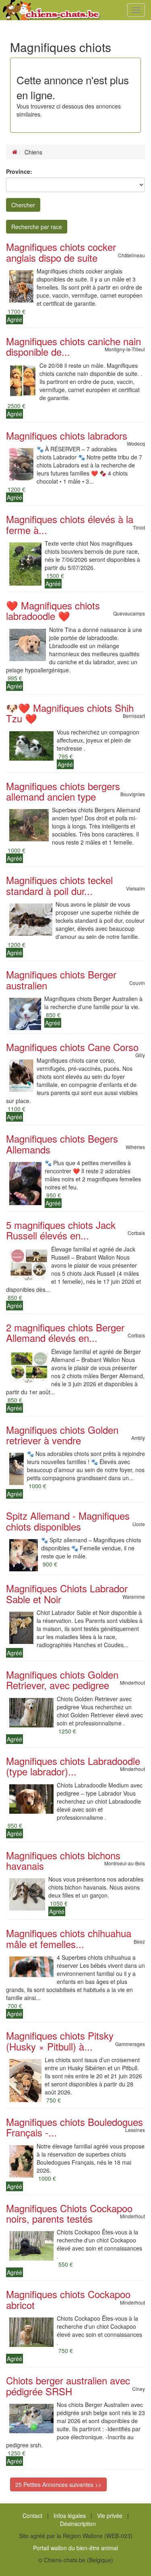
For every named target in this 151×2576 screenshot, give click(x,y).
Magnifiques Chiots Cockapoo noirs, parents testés (69, 2213)
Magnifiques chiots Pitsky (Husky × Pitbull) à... (60, 2041)
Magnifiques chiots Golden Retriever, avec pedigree (62, 1680)
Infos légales (70, 2516)
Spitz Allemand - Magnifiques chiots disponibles (68, 1521)
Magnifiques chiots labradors (67, 435)
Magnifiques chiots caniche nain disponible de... (73, 346)
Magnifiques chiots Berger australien (61, 979)
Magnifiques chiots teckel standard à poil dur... (59, 885)
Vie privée (110, 2516)
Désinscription (78, 2524)
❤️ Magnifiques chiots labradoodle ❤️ (53, 610)
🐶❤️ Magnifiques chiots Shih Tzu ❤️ (70, 713)
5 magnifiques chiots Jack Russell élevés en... (61, 1230)
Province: (19, 171)
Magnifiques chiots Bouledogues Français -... (74, 2127)
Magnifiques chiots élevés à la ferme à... (70, 524)
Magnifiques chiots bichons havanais (63, 1860)
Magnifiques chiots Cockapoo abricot (68, 2299)
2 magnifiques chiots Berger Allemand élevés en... (65, 1332)
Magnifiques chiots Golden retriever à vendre (62, 1435)
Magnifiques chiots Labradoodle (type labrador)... (73, 1766)
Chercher (23, 205)
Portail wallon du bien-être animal (75, 2548)
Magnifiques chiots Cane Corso (72, 1047)
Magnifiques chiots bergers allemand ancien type (63, 791)
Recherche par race (37, 227)
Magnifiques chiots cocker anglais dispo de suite (61, 252)
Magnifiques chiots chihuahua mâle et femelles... (69, 1938)
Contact (32, 2516)
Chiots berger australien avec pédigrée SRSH (68, 2385)
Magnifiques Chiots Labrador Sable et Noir (67, 1593)
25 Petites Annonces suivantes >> (58, 2484)
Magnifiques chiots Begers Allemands (62, 1144)
